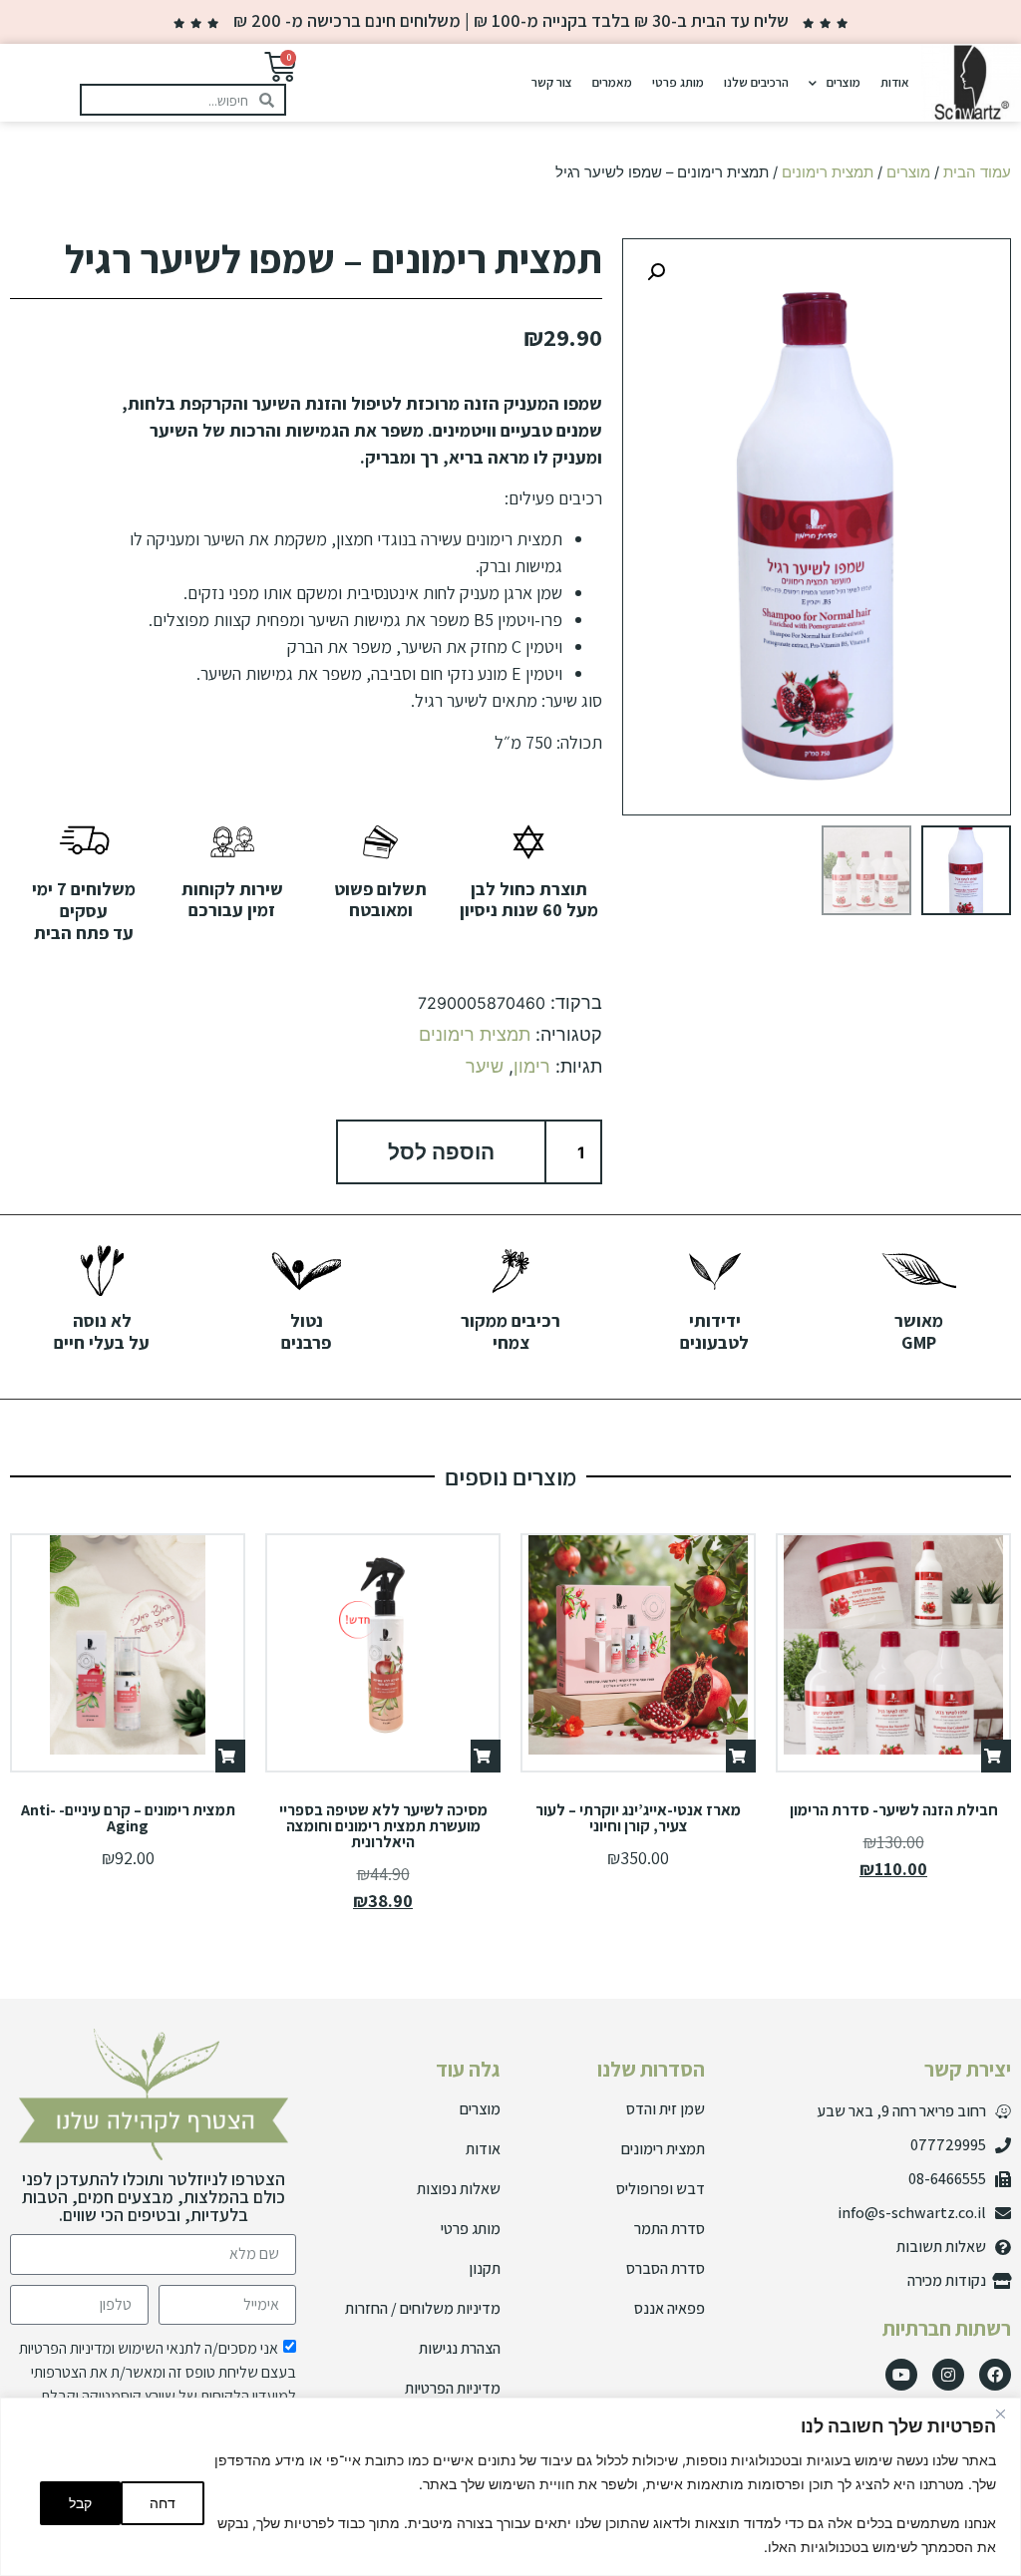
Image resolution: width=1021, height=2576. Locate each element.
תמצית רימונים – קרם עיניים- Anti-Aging (128, 1818)
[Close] (1000, 2415)
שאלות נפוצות (459, 2189)
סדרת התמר (670, 2229)
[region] (510, 2487)
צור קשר (552, 82)
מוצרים (844, 82)
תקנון (485, 2268)
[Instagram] (948, 2375)
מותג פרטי (678, 82)
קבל (80, 2503)
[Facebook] (995, 2375)
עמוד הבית (977, 172)
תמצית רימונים (828, 172)
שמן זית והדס (666, 2109)
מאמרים (612, 82)
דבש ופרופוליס (661, 2189)
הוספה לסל (441, 1152)
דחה (163, 2503)
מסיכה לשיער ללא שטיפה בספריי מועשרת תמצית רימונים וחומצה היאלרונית (383, 1826)
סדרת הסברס (666, 2268)
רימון (532, 1066)
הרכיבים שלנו (756, 82)
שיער (485, 1066)
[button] (656, 272)
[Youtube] (901, 2375)
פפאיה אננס (670, 2308)
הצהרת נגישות (460, 2348)
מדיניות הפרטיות (453, 2388)
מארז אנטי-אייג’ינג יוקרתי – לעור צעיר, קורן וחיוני (638, 1818)
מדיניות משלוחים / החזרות (423, 2308)
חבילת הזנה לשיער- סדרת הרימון (894, 1810)
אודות (895, 82)
